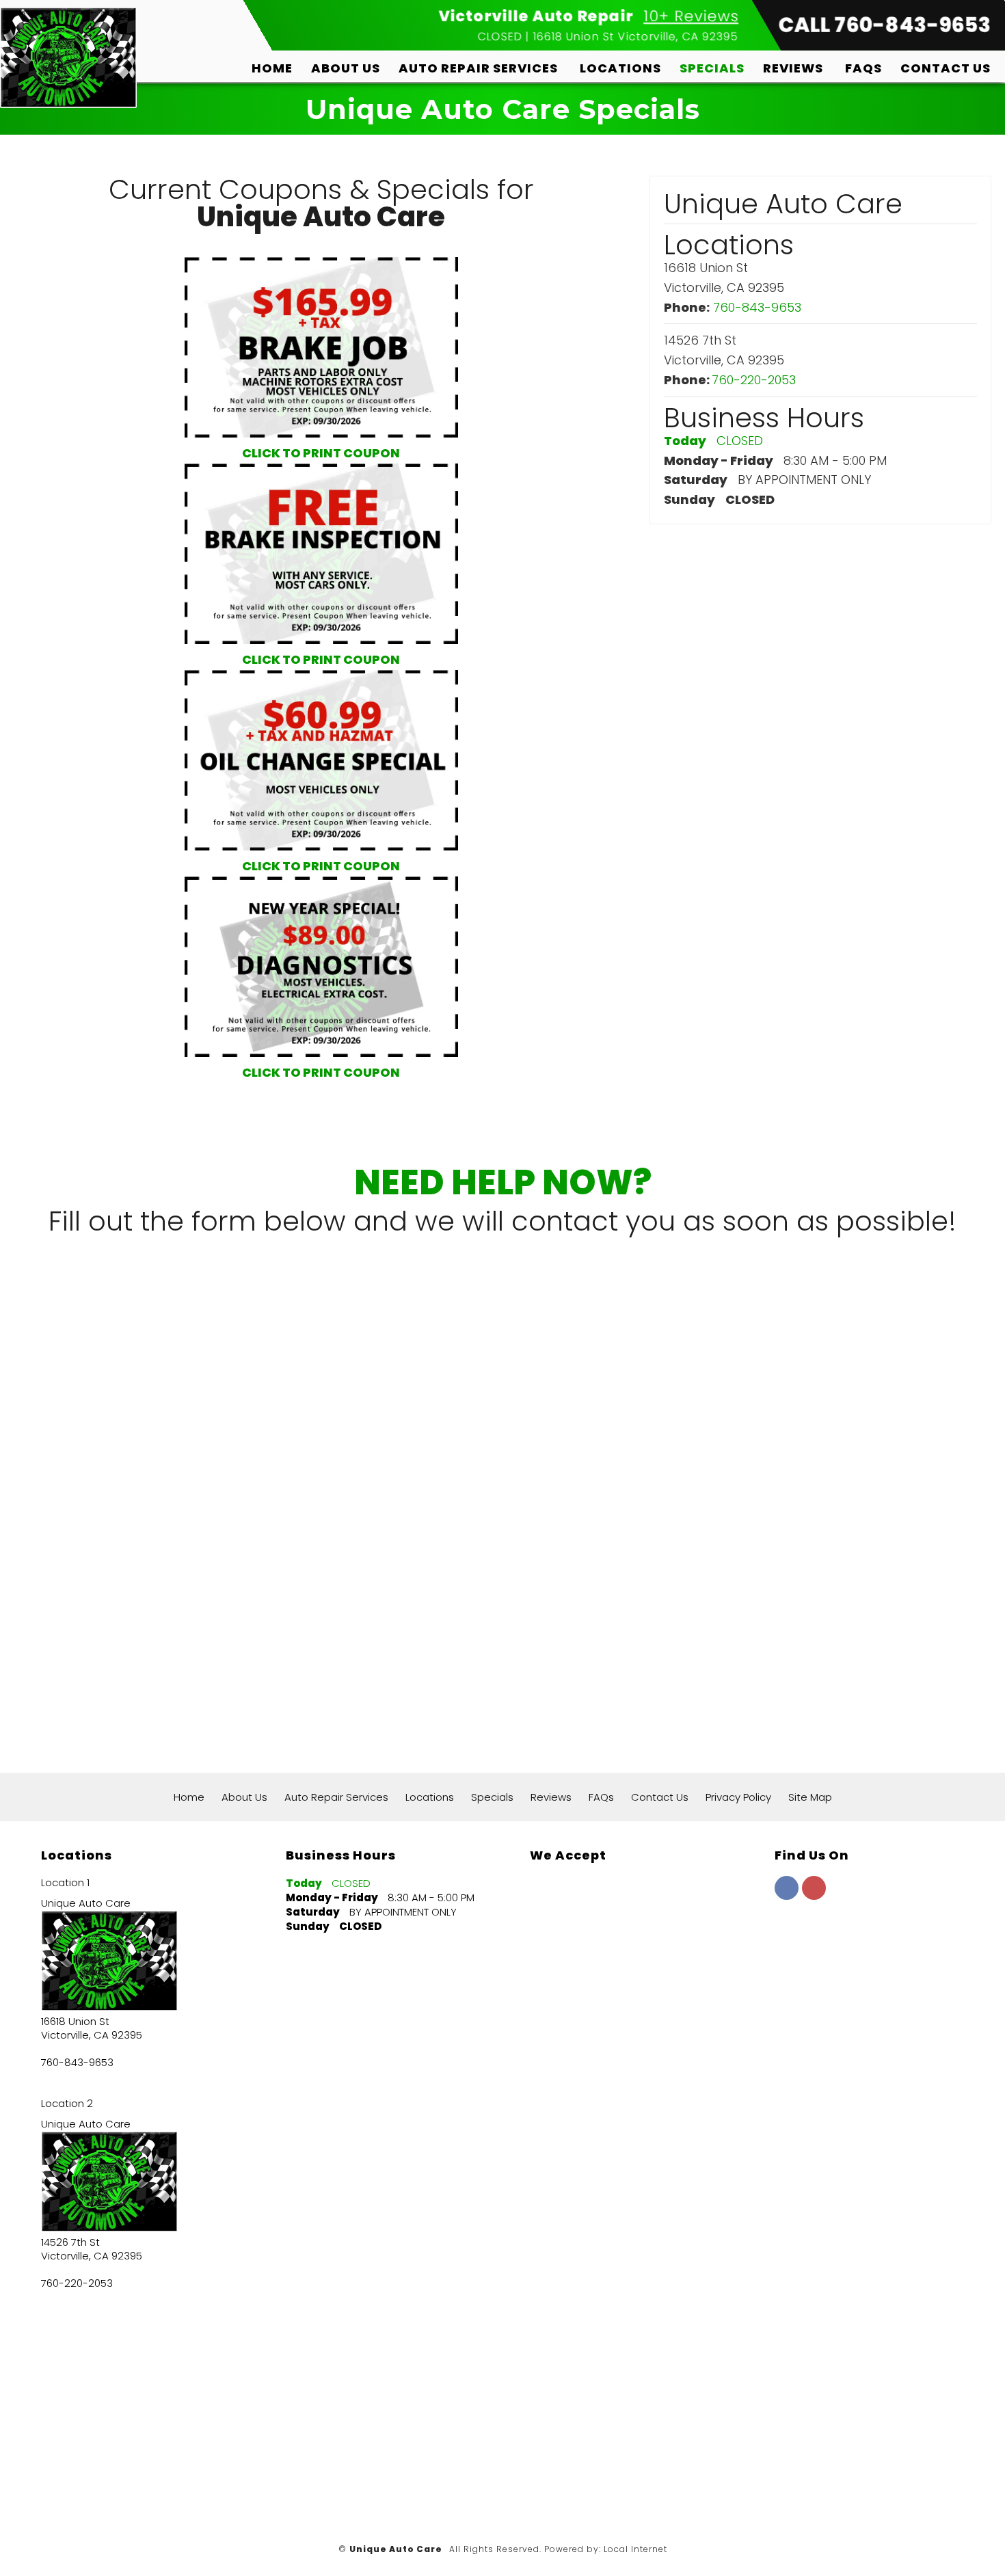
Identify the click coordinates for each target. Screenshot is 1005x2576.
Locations (620, 68)
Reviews (793, 68)
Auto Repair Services (478, 68)
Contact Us (946, 68)
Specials (712, 68)
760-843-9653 (757, 307)
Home (272, 68)
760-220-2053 (754, 380)
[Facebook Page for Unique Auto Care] (787, 1895)
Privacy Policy (738, 1797)
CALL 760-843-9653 (885, 25)
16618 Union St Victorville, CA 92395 (636, 37)
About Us (346, 68)
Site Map (810, 1797)
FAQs (863, 68)
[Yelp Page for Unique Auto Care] (814, 1895)
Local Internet (635, 2549)
